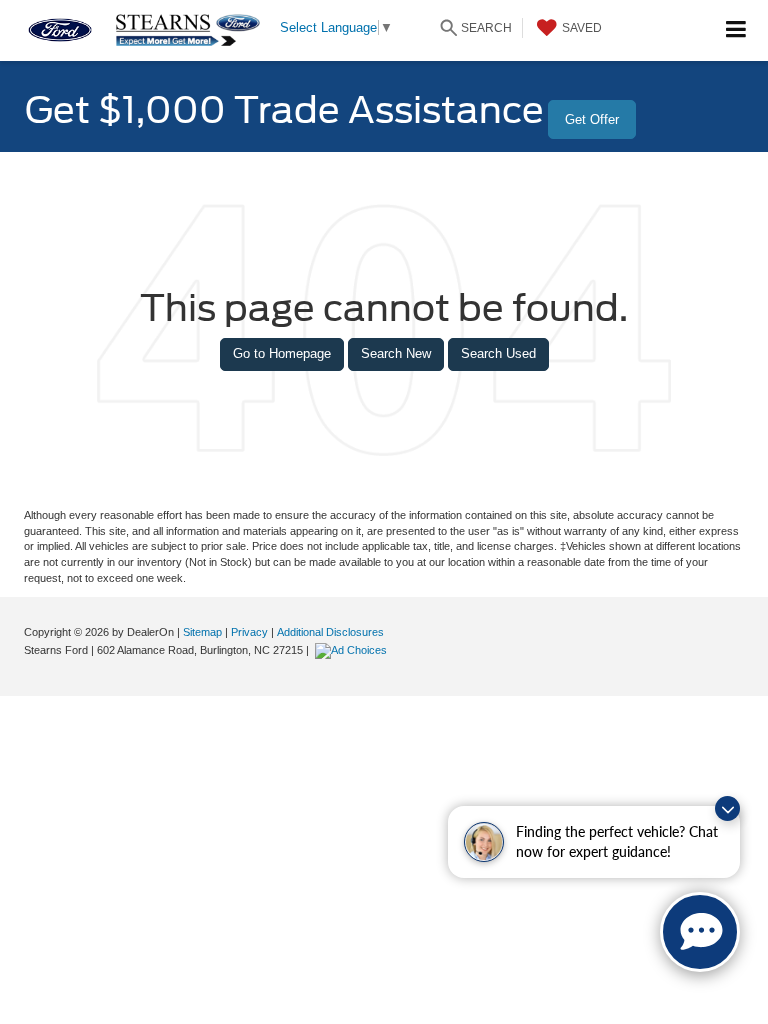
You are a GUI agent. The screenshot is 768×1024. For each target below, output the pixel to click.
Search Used (498, 353)
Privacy (249, 632)
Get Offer (592, 119)
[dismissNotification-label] (727, 808)
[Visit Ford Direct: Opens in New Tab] (353, 650)
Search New (396, 353)
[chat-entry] (700, 932)
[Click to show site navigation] (736, 30)
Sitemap (202, 632)
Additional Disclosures (330, 632)
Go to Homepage (282, 353)
